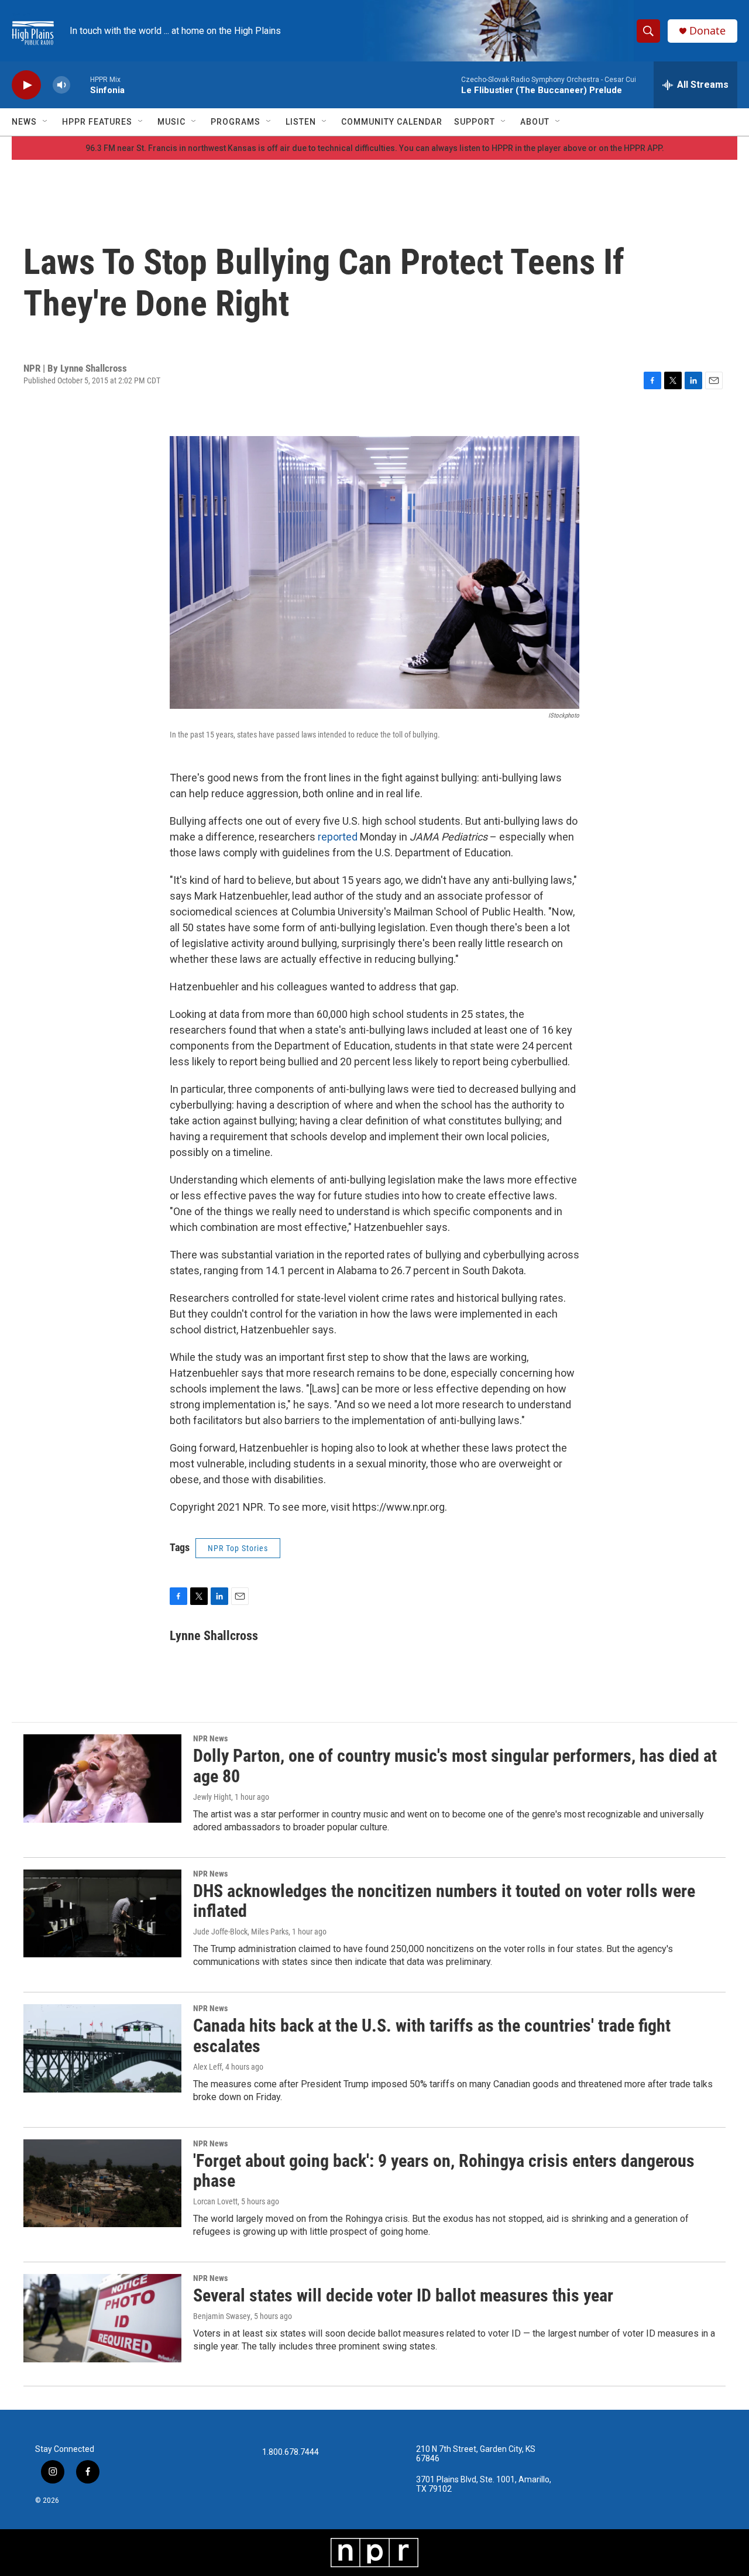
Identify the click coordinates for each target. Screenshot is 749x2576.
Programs (236, 122)
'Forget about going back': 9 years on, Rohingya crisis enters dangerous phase (444, 2171)
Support (475, 122)
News (24, 122)
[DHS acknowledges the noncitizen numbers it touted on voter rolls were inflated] (102, 1913)
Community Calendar (392, 122)
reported (339, 837)
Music (171, 122)
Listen (301, 122)
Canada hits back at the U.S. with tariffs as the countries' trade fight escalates (432, 2036)
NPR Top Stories (238, 1548)
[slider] (80, 85)
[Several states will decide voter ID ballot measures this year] (102, 2318)
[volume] (61, 85)
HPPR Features (97, 122)
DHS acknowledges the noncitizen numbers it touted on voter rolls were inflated (444, 1901)
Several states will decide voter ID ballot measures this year (403, 2295)
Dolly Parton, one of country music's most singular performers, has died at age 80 (455, 1766)
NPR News (210, 1738)
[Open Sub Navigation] (46, 122)
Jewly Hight (212, 1797)
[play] (26, 85)
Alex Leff (207, 2067)
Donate (707, 31)
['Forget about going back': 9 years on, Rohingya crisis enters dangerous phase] (102, 2183)
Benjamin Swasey (222, 2316)
